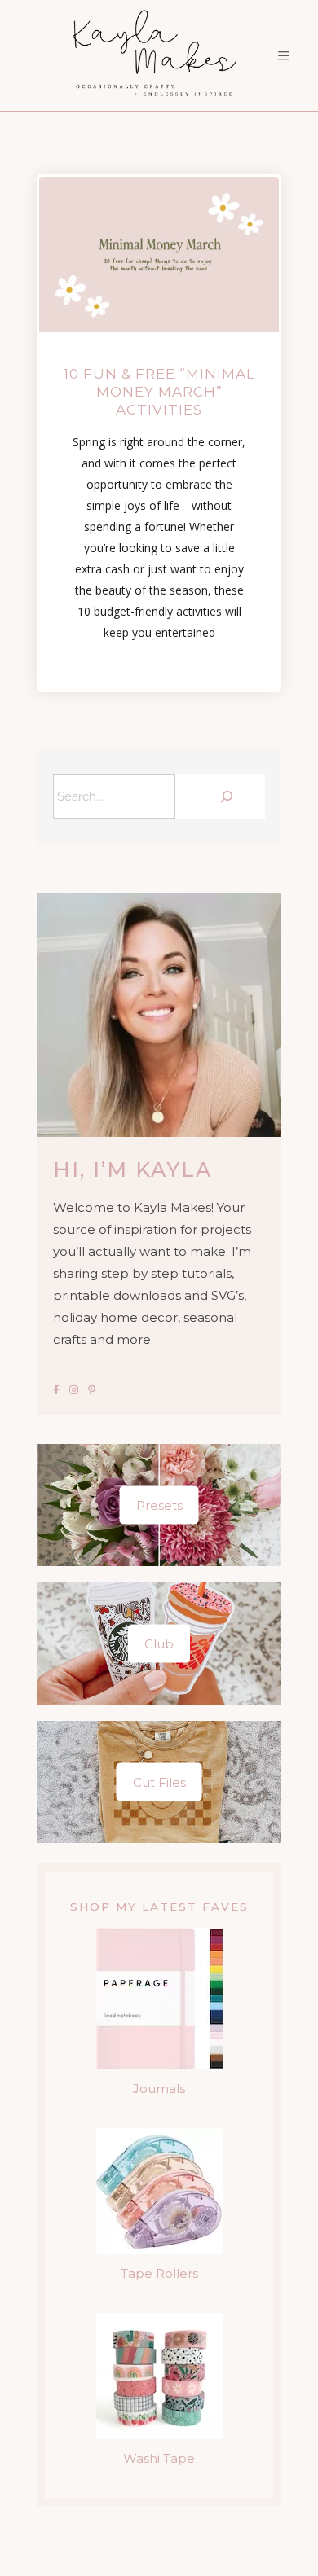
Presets (159, 1505)
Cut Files (159, 1782)
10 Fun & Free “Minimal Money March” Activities (159, 392)
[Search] (224, 796)
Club (159, 1644)
